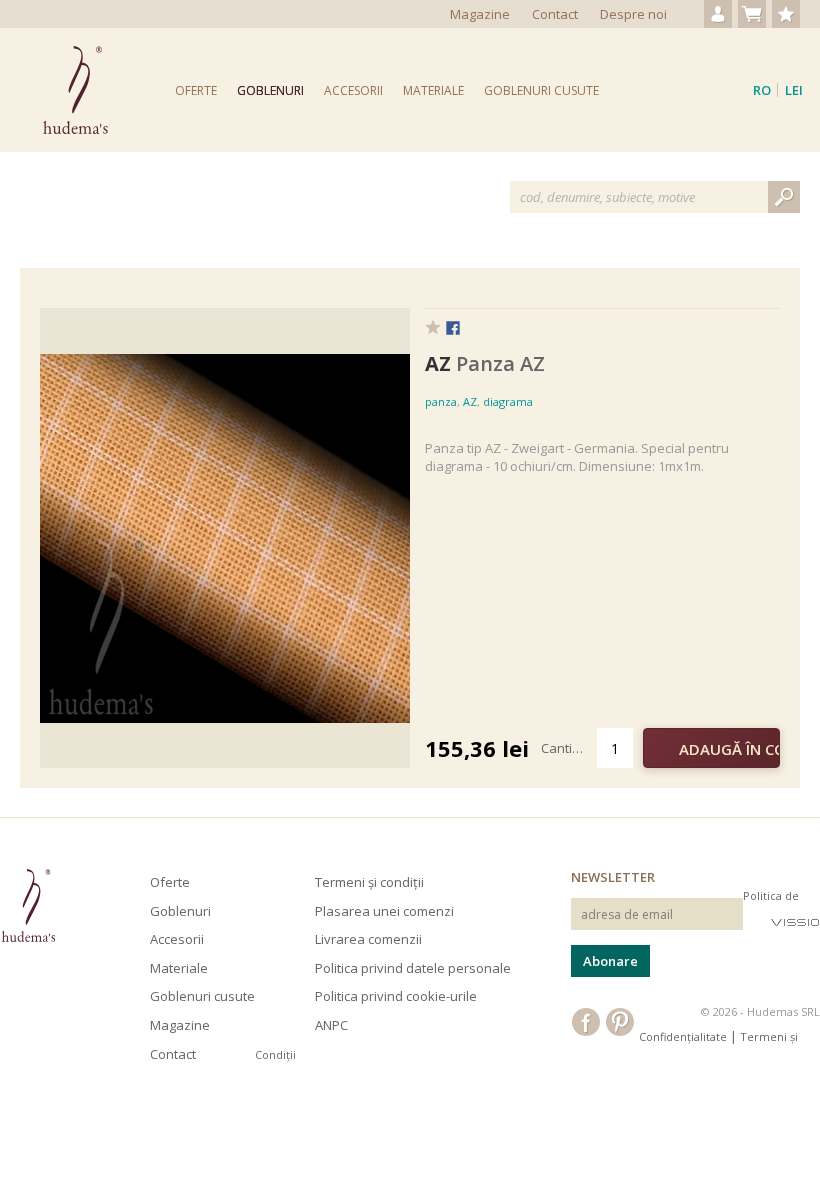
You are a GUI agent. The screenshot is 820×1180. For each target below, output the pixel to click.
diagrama (508, 401)
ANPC (331, 1025)
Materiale (433, 90)
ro (762, 90)
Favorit (433, 327)
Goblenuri (270, 90)
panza (441, 401)
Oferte (196, 90)
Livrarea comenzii (368, 939)
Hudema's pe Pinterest (620, 1022)
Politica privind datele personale (413, 968)
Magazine (480, 14)
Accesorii (353, 90)
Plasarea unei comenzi (384, 911)
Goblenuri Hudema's (75, 90)
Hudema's (28, 905)
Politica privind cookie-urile (396, 996)
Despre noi (633, 14)
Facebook (453, 329)
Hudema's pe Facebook (586, 1022)
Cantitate (568, 748)
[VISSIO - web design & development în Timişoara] (795, 921)
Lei (794, 90)
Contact (555, 14)
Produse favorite (786, 14)
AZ (470, 401)
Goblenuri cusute (541, 90)
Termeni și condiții (369, 882)
